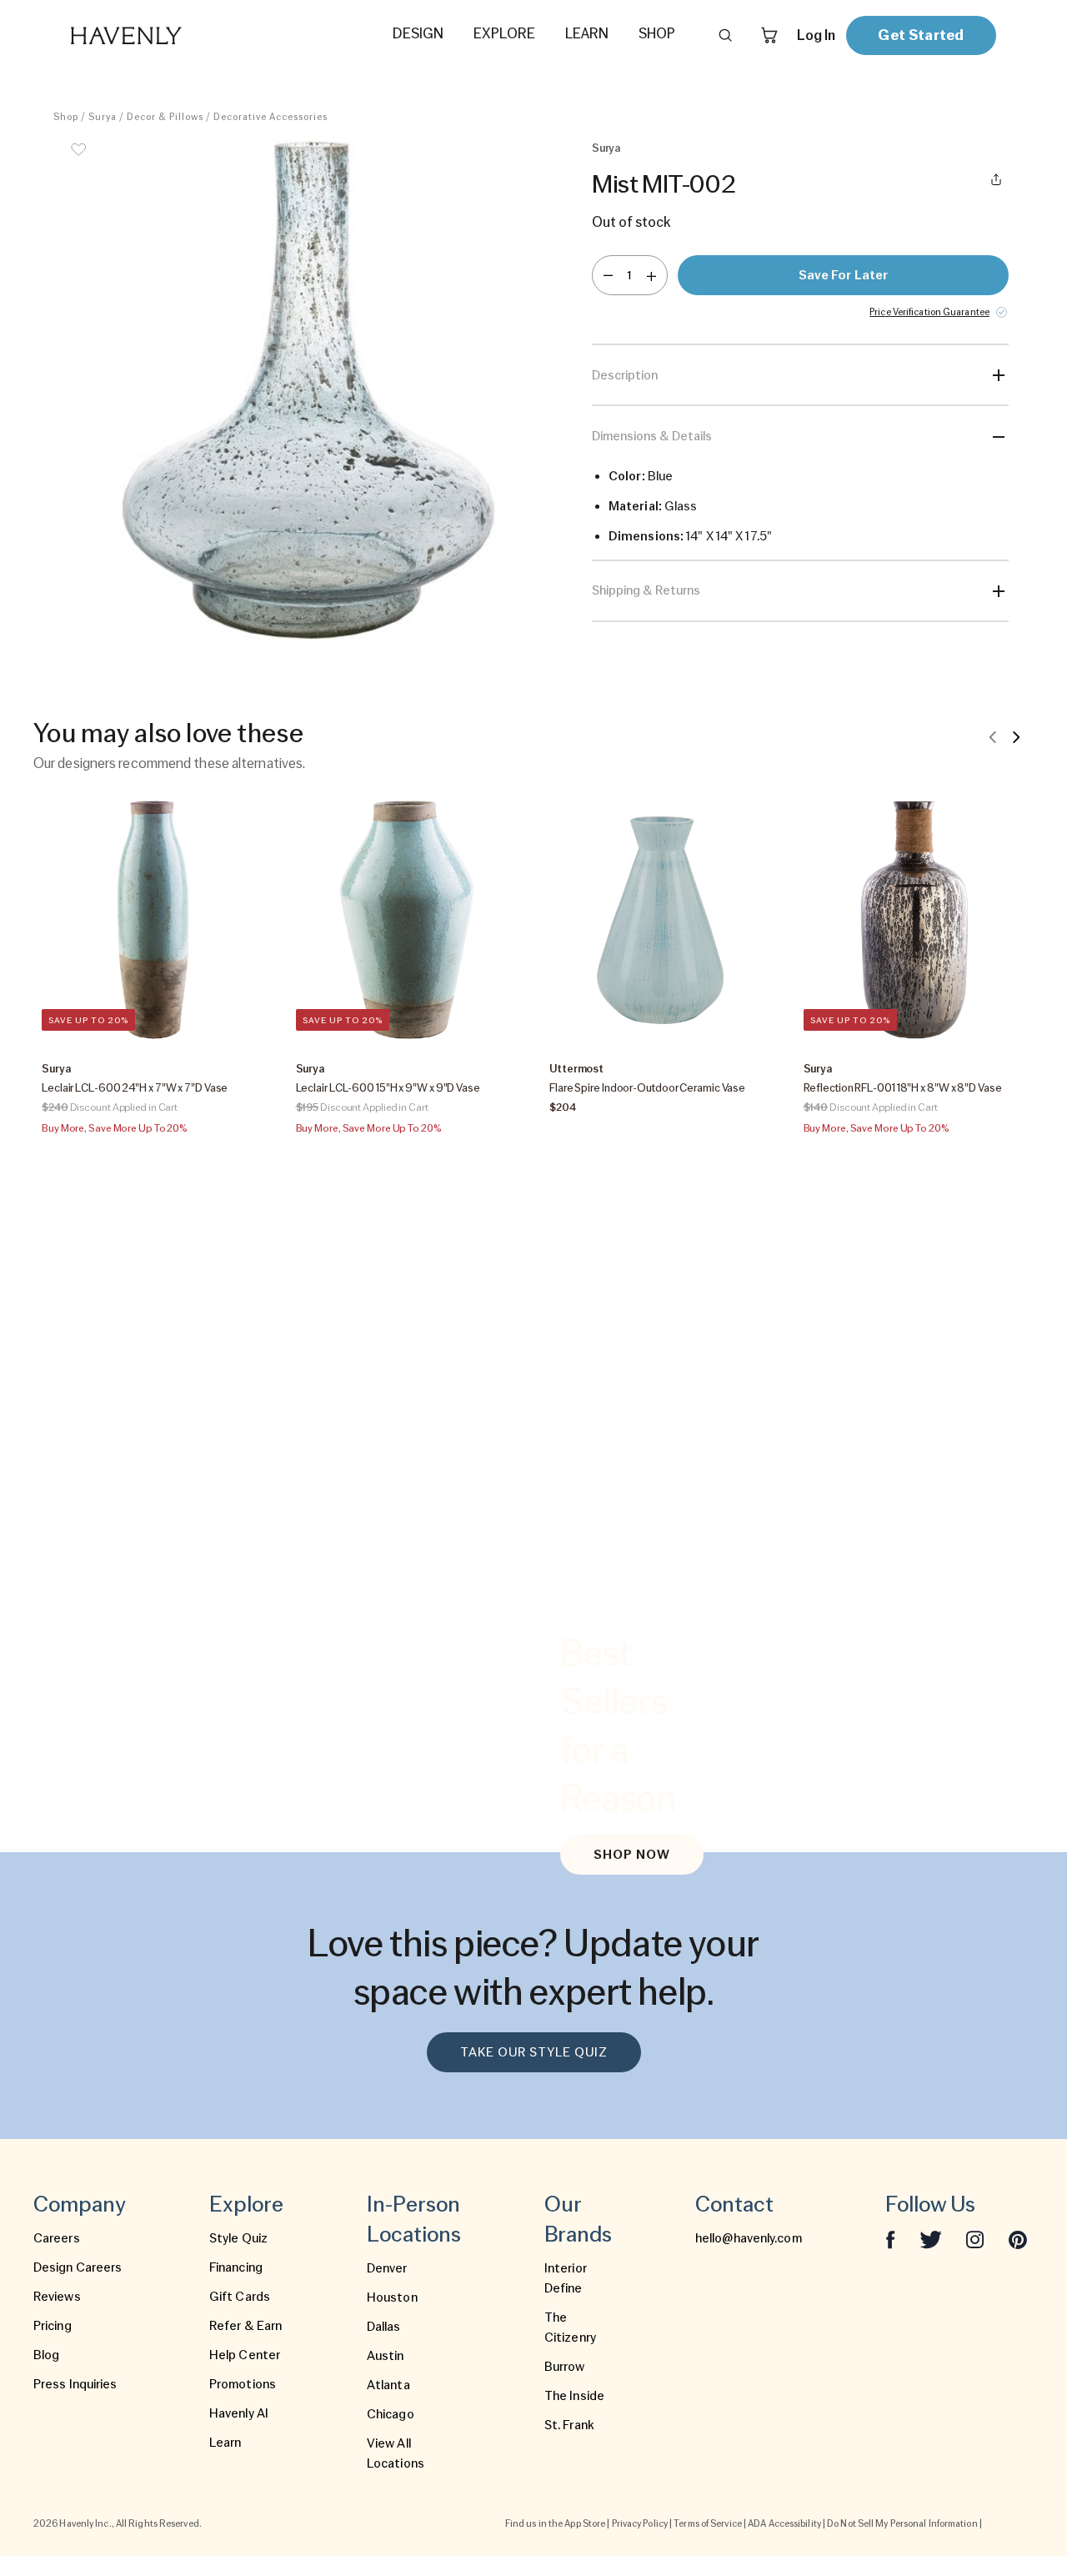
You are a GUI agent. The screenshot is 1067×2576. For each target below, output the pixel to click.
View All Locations (396, 2453)
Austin (386, 2356)
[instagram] (975, 2238)
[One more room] (651, 275)
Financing (236, 2267)
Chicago (391, 2414)
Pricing (53, 2326)
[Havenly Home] (178, 35)
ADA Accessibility (784, 2523)
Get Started (921, 35)
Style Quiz (238, 2238)
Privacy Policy (640, 2523)
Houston (392, 2297)
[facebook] (890, 2238)
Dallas (384, 2327)
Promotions (243, 2384)
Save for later (843, 275)
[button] (308, 390)
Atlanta (388, 2385)
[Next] (1016, 736)
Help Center (245, 2355)
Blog (46, 2355)
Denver (387, 2268)
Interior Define (566, 2278)
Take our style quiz (534, 2052)
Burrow (565, 2367)
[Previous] (993, 736)
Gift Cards (240, 2297)
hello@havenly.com (749, 2238)
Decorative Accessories (271, 117)
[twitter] (931, 2238)
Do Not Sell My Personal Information (902, 2523)
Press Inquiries (75, 2384)
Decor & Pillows (165, 117)
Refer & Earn (245, 2326)
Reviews (57, 2297)
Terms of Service (708, 2523)
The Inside (574, 2396)
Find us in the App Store (555, 2523)
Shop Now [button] (632, 1855)
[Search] (725, 35)
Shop (66, 117)
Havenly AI (239, 2413)
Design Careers (78, 2267)
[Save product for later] (78, 160)
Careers (57, 2238)
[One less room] (608, 275)
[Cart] (769, 35)
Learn (225, 2443)
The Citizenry (570, 2327)
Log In (816, 35)
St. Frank (569, 2425)
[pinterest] (1018, 2238)
